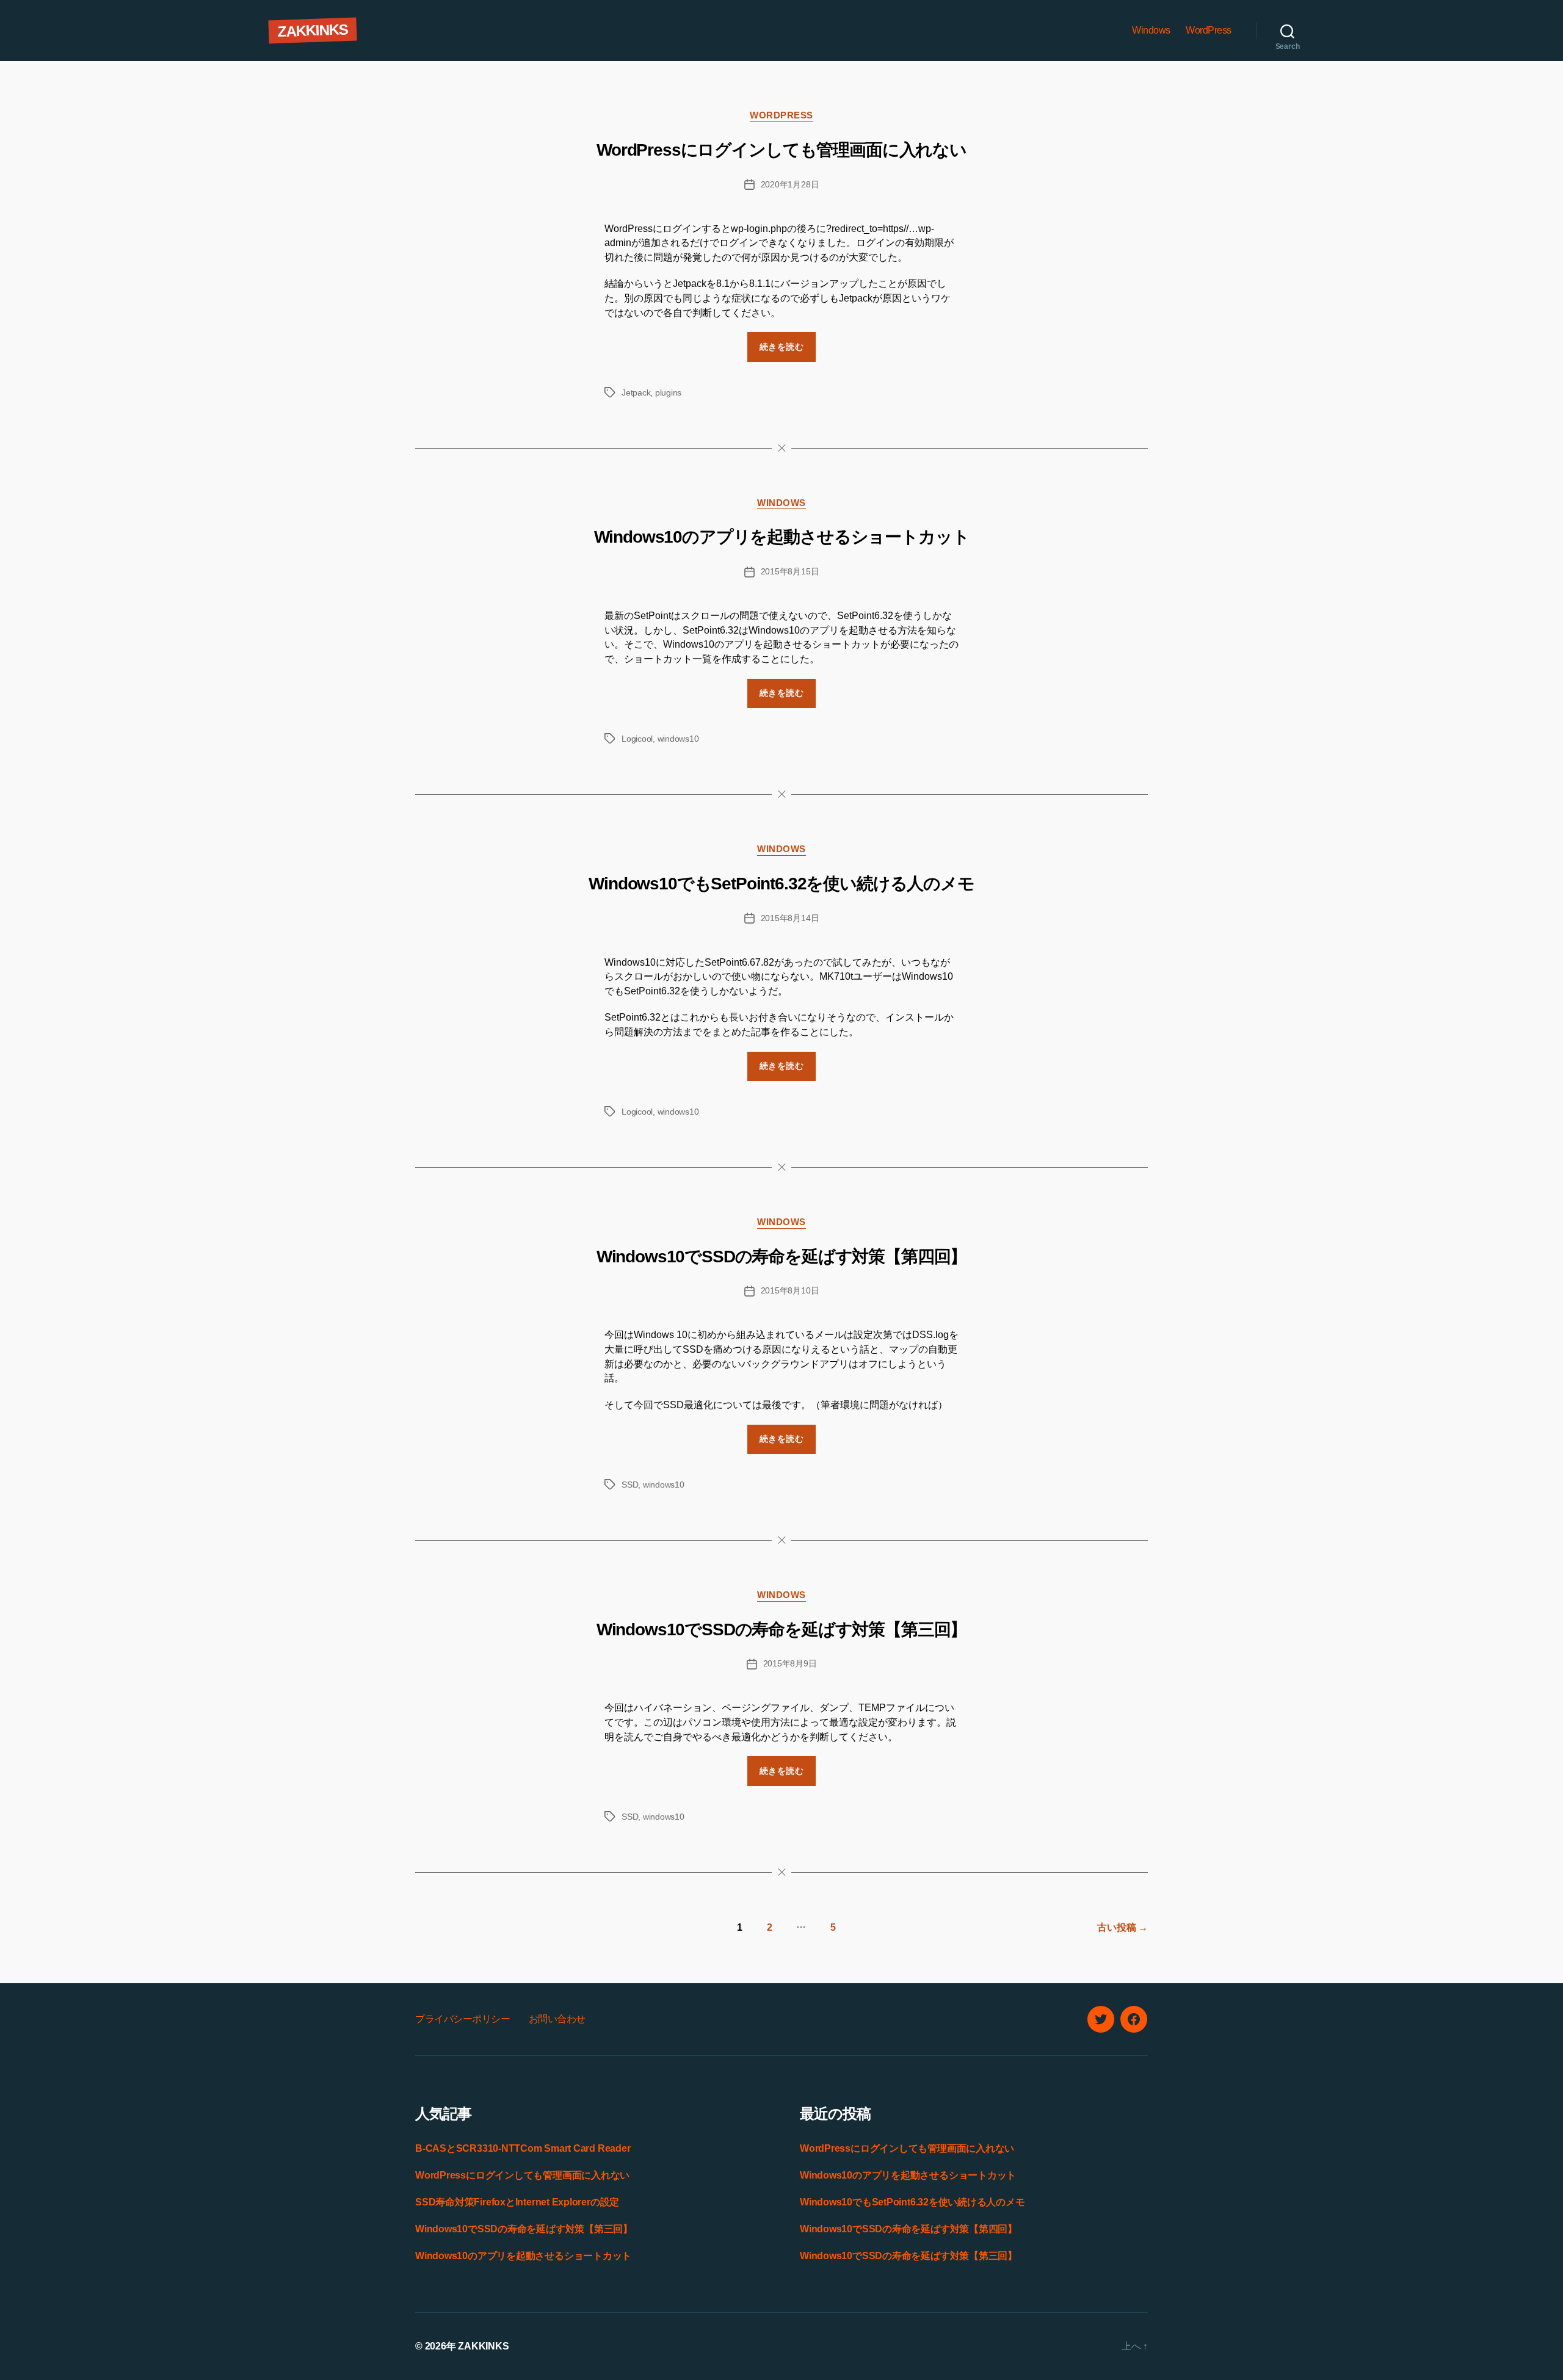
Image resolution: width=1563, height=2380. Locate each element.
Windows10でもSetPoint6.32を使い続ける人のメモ (781, 884)
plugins (668, 392)
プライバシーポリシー (463, 2019)
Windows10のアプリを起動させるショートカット (782, 537)
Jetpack (636, 392)
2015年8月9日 (790, 1663)
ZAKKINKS (313, 30)
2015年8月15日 (790, 571)
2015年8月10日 (790, 1290)
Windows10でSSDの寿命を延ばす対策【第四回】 (782, 1257)
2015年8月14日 (790, 918)
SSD (630, 1485)
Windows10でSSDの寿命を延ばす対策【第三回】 (782, 1629)
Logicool (637, 739)
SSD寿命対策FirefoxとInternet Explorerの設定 (517, 2202)
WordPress (1209, 30)
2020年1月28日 (790, 184)
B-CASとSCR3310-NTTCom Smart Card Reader (523, 2148)
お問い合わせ (557, 2019)
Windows (1151, 30)
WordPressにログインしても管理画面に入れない (781, 150)
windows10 (678, 739)
